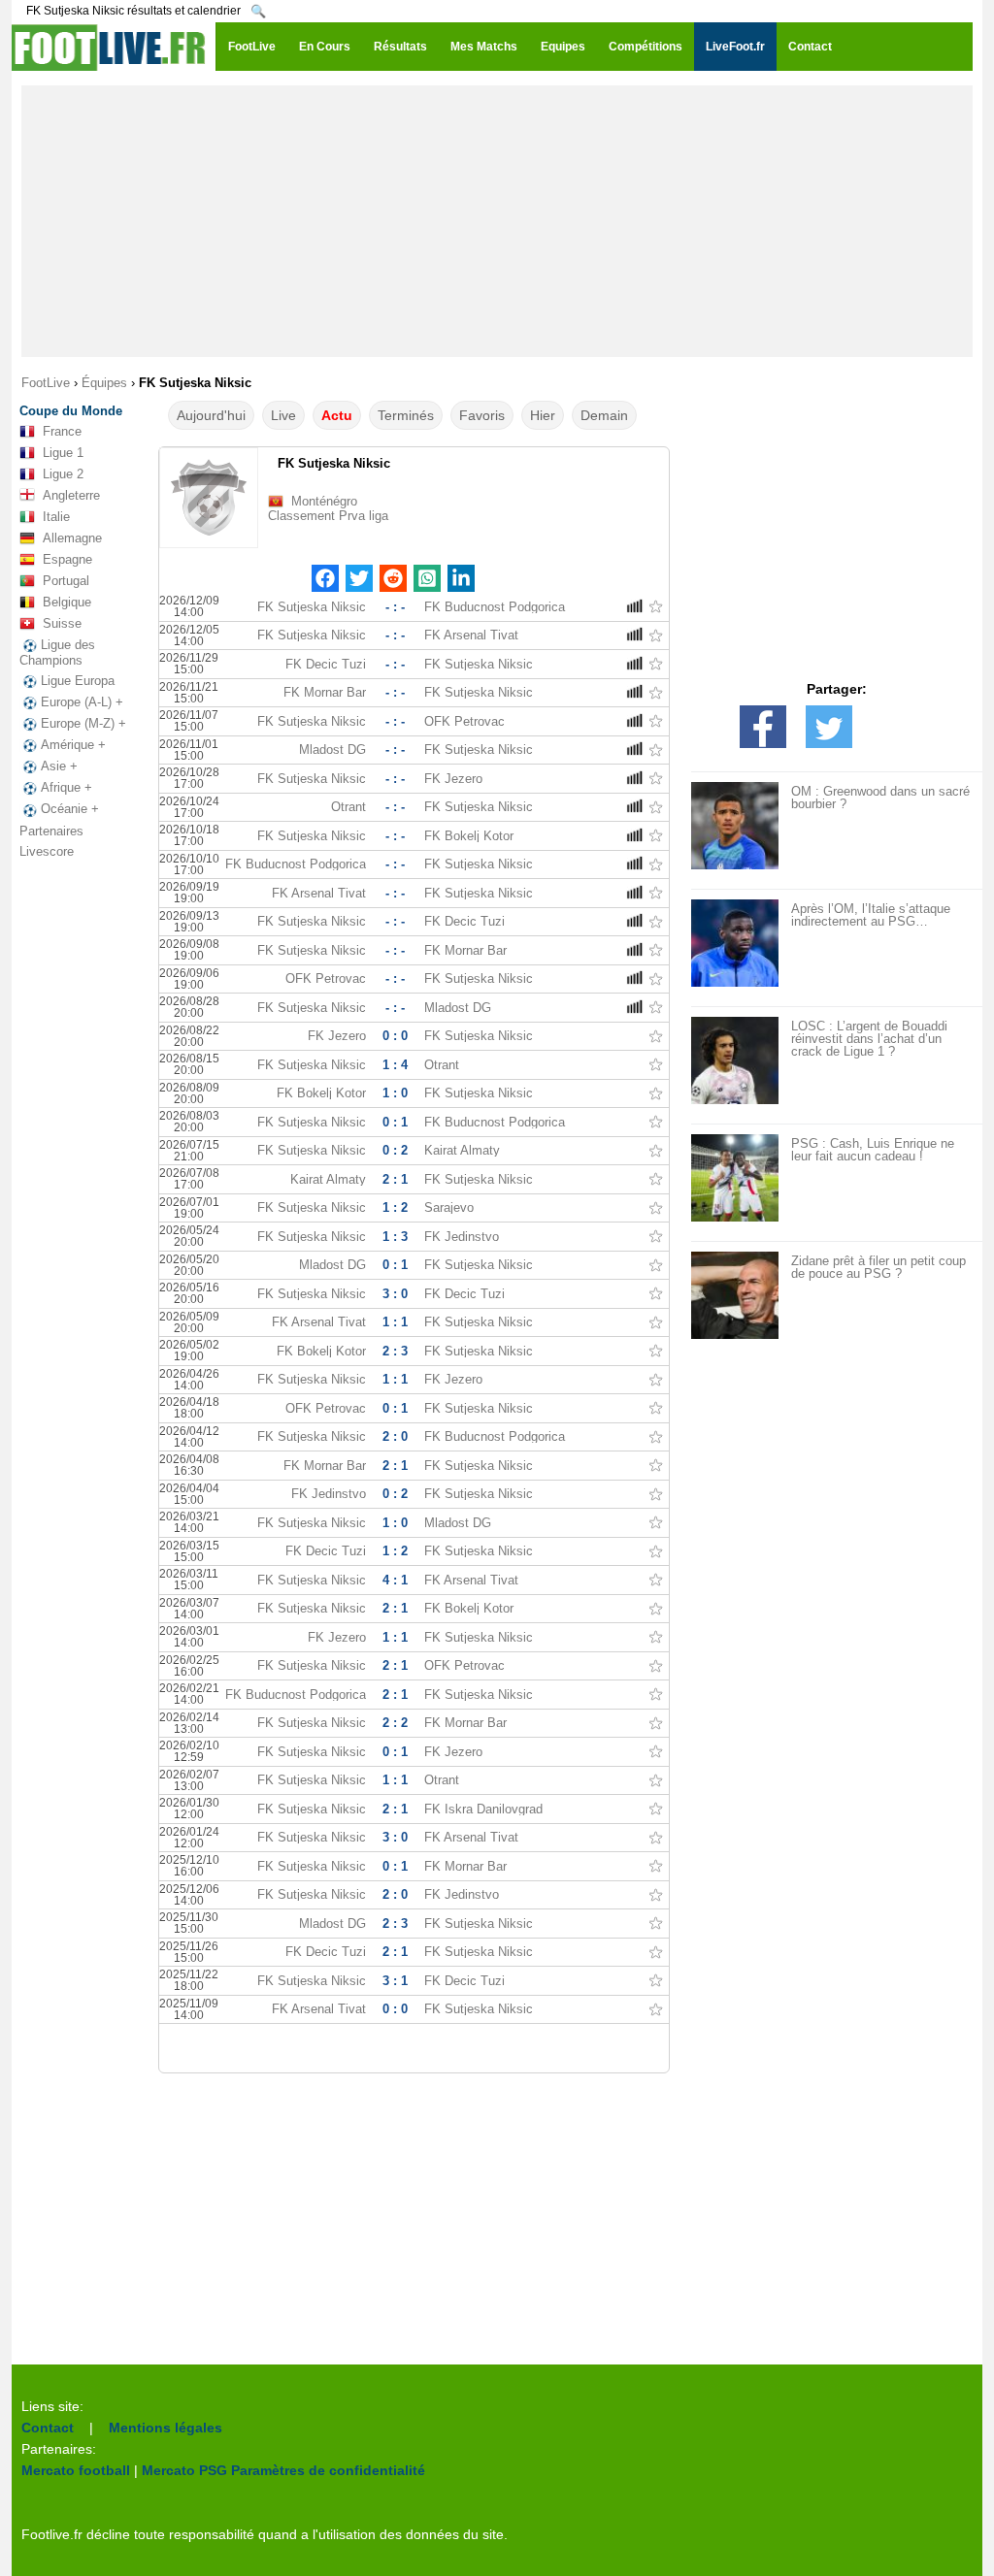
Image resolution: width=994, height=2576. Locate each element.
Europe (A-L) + (82, 702)
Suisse (62, 623)
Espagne (67, 559)
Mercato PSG (184, 2470)
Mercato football (76, 2470)
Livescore (47, 851)
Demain (604, 415)
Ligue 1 (63, 453)
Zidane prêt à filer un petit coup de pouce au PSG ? (878, 1267)
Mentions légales (166, 2428)
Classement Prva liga (328, 516)
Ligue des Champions (57, 652)
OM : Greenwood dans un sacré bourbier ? (880, 798)
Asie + (59, 766)
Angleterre (71, 495)
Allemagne (72, 538)
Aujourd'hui (211, 415)
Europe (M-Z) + (83, 723)
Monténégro (324, 501)
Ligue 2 (63, 474)
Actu (337, 415)
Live (283, 415)
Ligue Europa (78, 681)
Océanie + (70, 809)
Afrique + (66, 787)
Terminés (406, 415)
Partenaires (51, 831)
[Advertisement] (497, 221)
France (62, 431)
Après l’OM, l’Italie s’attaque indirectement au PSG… (871, 915)
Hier (543, 415)
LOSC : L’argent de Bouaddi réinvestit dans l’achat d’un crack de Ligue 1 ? (869, 1039)
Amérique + (73, 745)
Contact (48, 2428)
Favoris (482, 415)
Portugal (66, 581)
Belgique (67, 602)
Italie (56, 517)
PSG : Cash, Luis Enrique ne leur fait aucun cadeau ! (873, 1150)
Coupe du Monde (71, 411)
